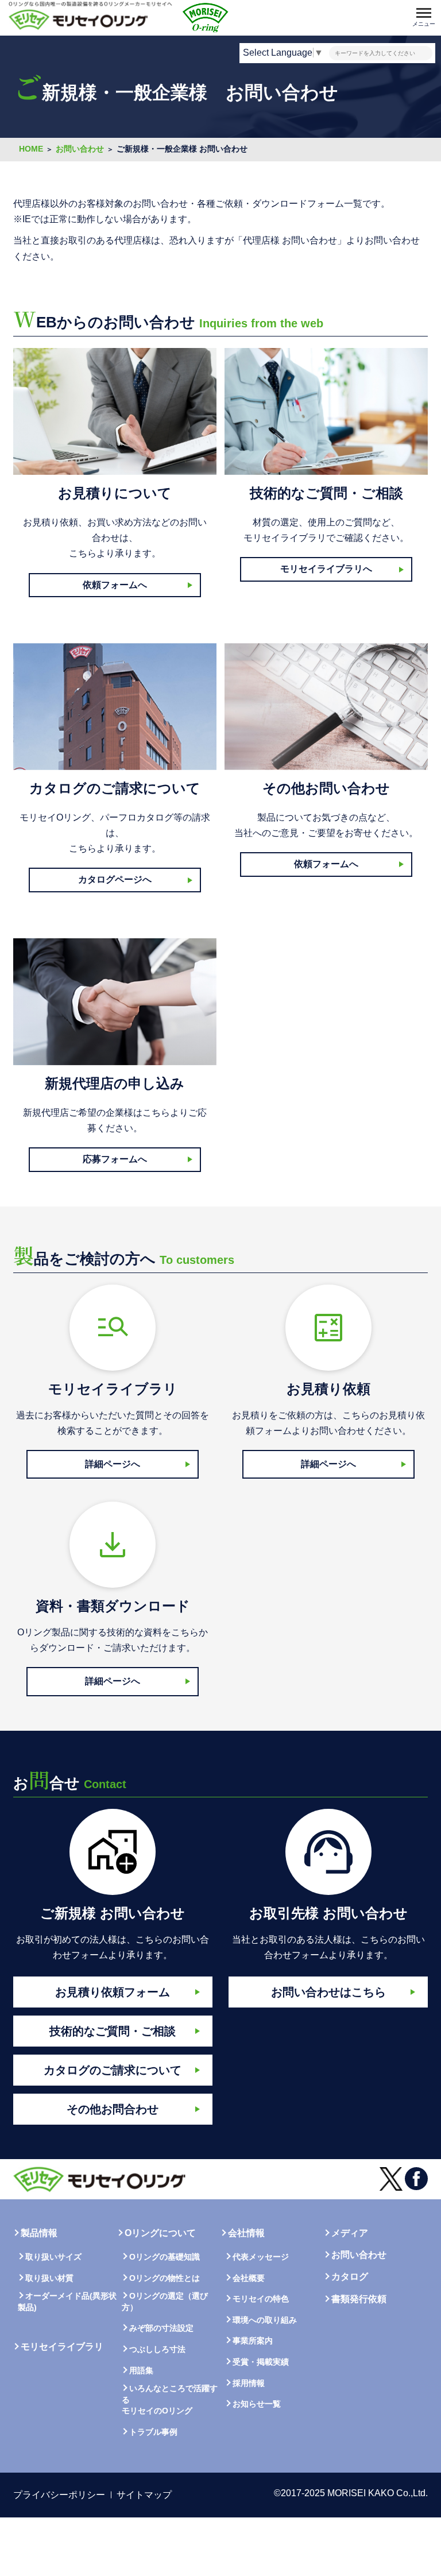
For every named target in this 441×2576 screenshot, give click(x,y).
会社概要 (249, 2278)
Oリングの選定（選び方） (165, 2302)
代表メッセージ (261, 2257)
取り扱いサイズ (53, 2257)
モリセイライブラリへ (326, 569)
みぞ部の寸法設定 (161, 2328)
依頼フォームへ (115, 585)
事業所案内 (253, 2341)
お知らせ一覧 (257, 2404)
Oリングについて (160, 2233)
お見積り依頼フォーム (113, 1992)
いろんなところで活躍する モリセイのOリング (170, 2399)
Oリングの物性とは (165, 2278)
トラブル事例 (153, 2432)
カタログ (350, 2277)
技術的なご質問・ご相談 (113, 2031)
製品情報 (39, 2233)
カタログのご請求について (113, 2070)
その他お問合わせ (113, 2109)
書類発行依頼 (359, 2299)
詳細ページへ (113, 1464)
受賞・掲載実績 (261, 2362)
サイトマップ (144, 2495)
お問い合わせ (359, 2255)
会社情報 (246, 2233)
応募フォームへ (115, 1159)
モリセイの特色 (261, 2299)
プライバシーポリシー (59, 2495)
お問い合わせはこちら (328, 1992)
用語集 (141, 2370)
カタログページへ (115, 879)
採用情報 (249, 2383)
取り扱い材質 (49, 2278)
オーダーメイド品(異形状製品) (67, 2302)
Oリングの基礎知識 (165, 2257)
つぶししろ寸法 (157, 2349)
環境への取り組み (265, 2320)
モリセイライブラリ (62, 2347)
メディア (350, 2233)
